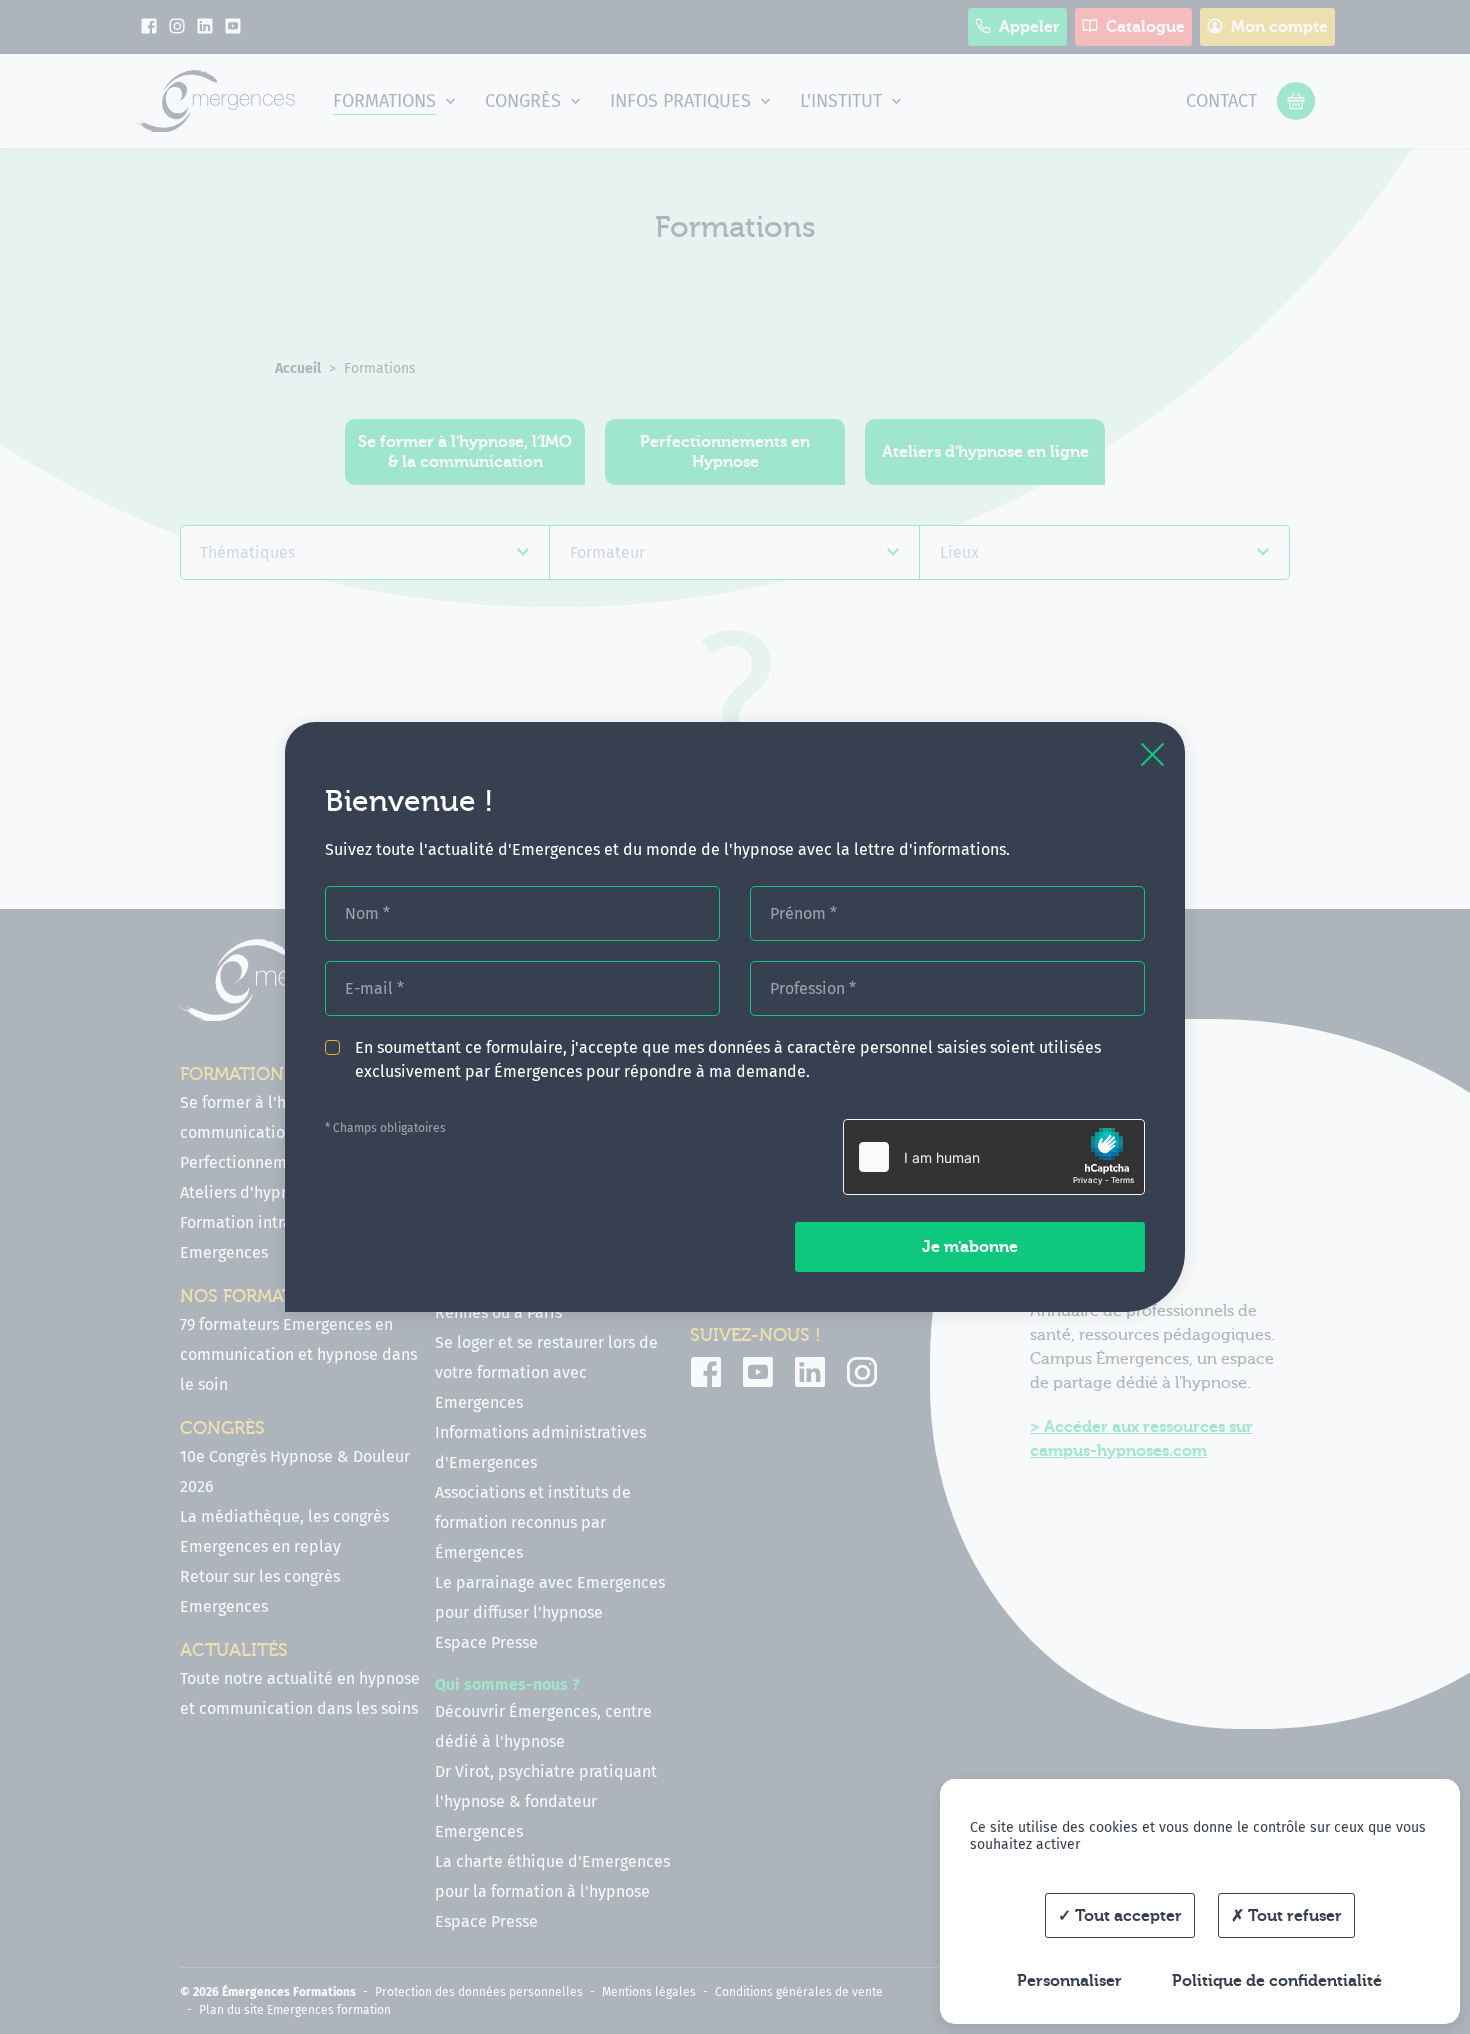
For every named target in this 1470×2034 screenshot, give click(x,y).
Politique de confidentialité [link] (1277, 1981)
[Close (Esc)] (1152, 754)
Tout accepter (1126, 1916)
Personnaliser (1069, 1981)
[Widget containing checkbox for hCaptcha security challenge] (994, 1157)
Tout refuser (1293, 1916)
